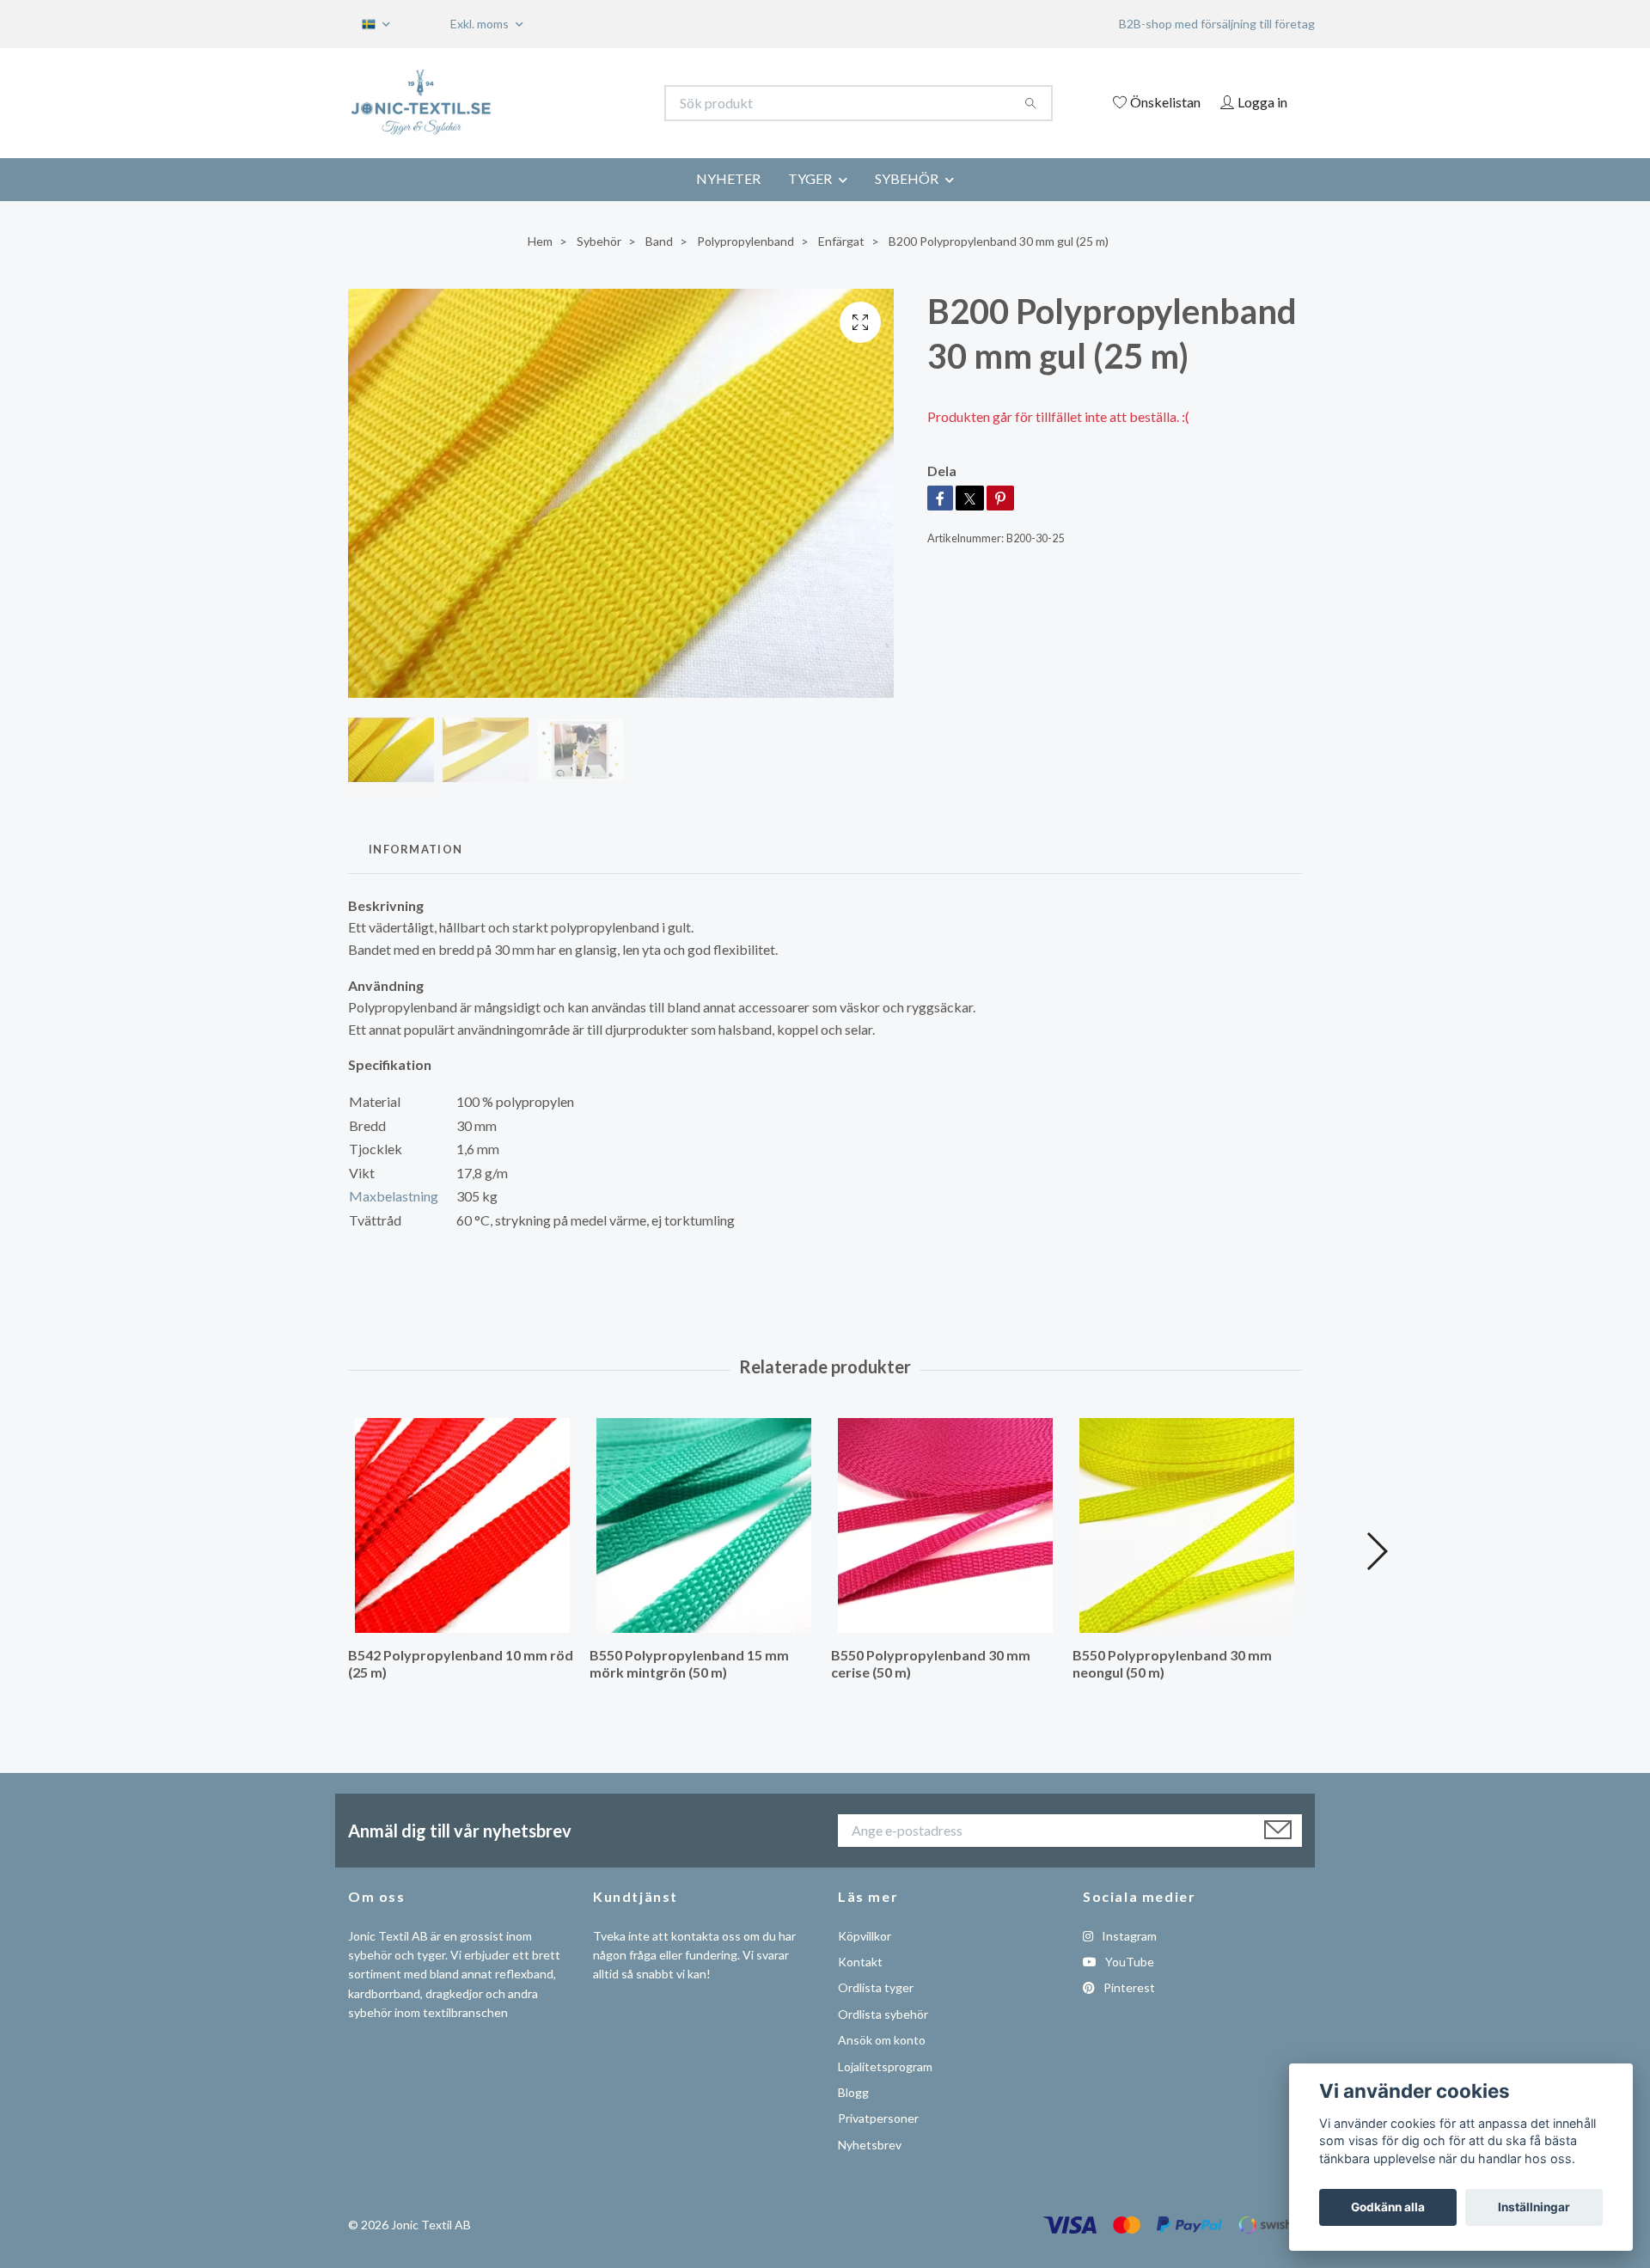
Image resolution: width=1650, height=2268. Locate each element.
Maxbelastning (394, 1196)
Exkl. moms (481, 24)
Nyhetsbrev (870, 2145)
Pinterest (1128, 1987)
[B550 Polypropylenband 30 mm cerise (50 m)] (945, 1525)
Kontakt (860, 1962)
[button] (1376, 1551)
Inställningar (1534, 2207)
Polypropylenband (746, 241)
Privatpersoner (878, 2118)
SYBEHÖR (907, 178)
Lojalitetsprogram (885, 2066)
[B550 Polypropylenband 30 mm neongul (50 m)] (1187, 1525)
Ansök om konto (882, 2040)
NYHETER (728, 178)
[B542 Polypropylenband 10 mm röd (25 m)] (462, 1525)
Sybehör (599, 241)
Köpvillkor (865, 1936)
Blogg (853, 2092)
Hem (540, 241)
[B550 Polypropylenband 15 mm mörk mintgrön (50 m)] (704, 1525)
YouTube (1128, 1962)
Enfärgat (841, 241)
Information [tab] (416, 849)
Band (659, 241)
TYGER (810, 178)
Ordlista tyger (876, 1987)
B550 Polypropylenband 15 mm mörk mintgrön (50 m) (689, 1664)
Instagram (1128, 1936)
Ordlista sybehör (883, 2014)
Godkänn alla (1388, 2207)
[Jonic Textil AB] (587, 103)
